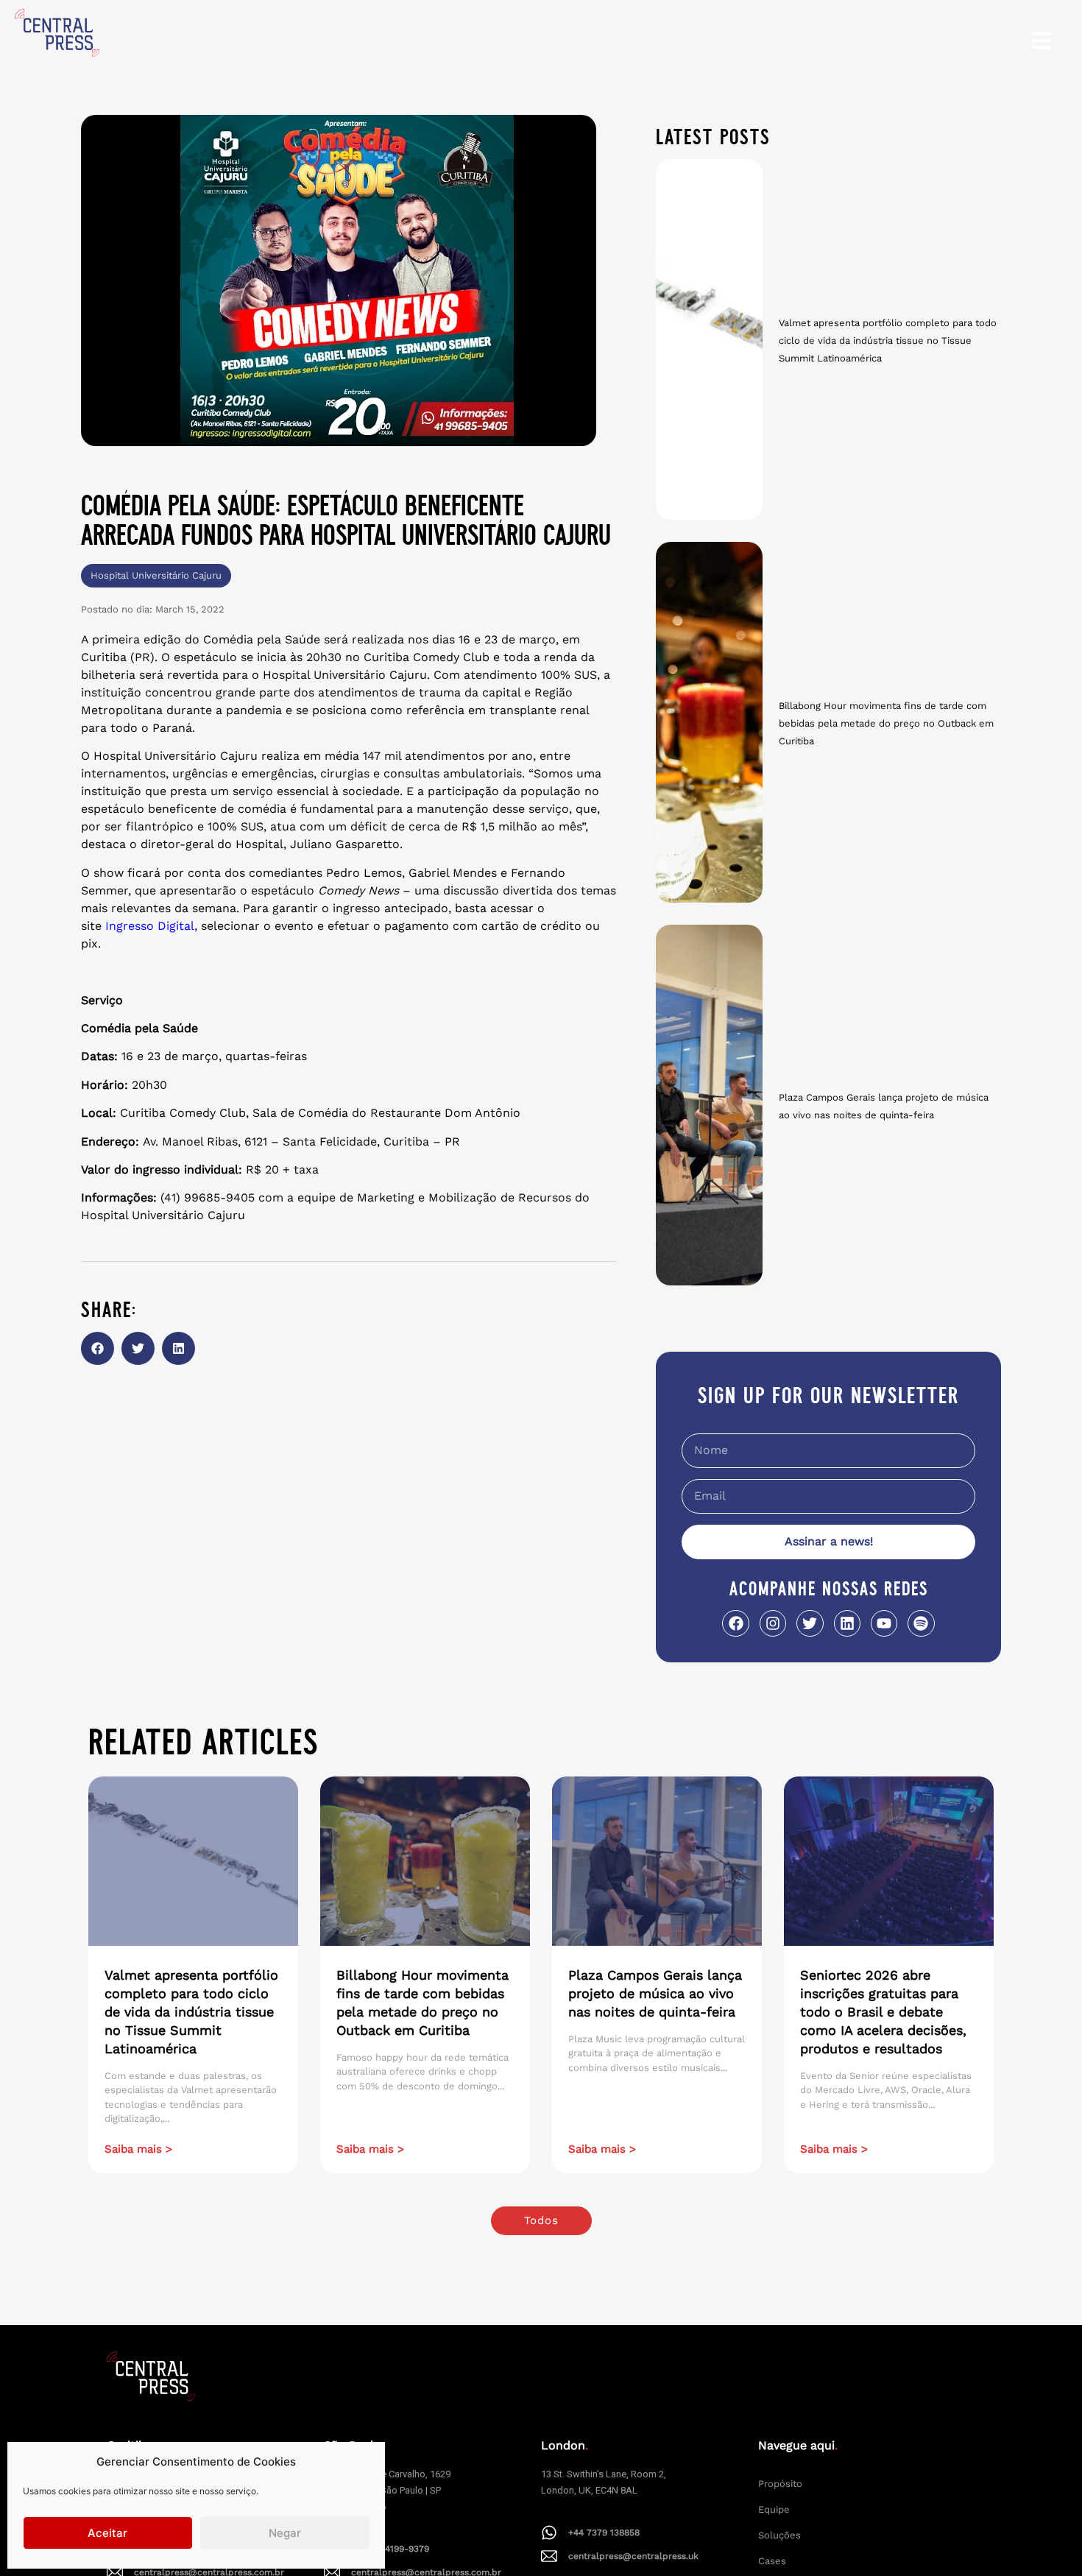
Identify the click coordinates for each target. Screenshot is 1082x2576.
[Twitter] (810, 1623)
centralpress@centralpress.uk (633, 2556)
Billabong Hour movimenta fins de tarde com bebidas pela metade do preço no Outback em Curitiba (886, 723)
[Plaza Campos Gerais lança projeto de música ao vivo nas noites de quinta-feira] (709, 1105)
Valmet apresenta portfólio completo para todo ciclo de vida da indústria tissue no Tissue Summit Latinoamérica (888, 340)
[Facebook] (735, 1623)
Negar (285, 2533)
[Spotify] (921, 1623)
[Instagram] (773, 1623)
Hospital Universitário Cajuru (156, 575)
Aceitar (107, 2533)
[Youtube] (884, 1623)
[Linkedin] (847, 1623)
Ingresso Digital (150, 926)
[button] (98, 1348)
